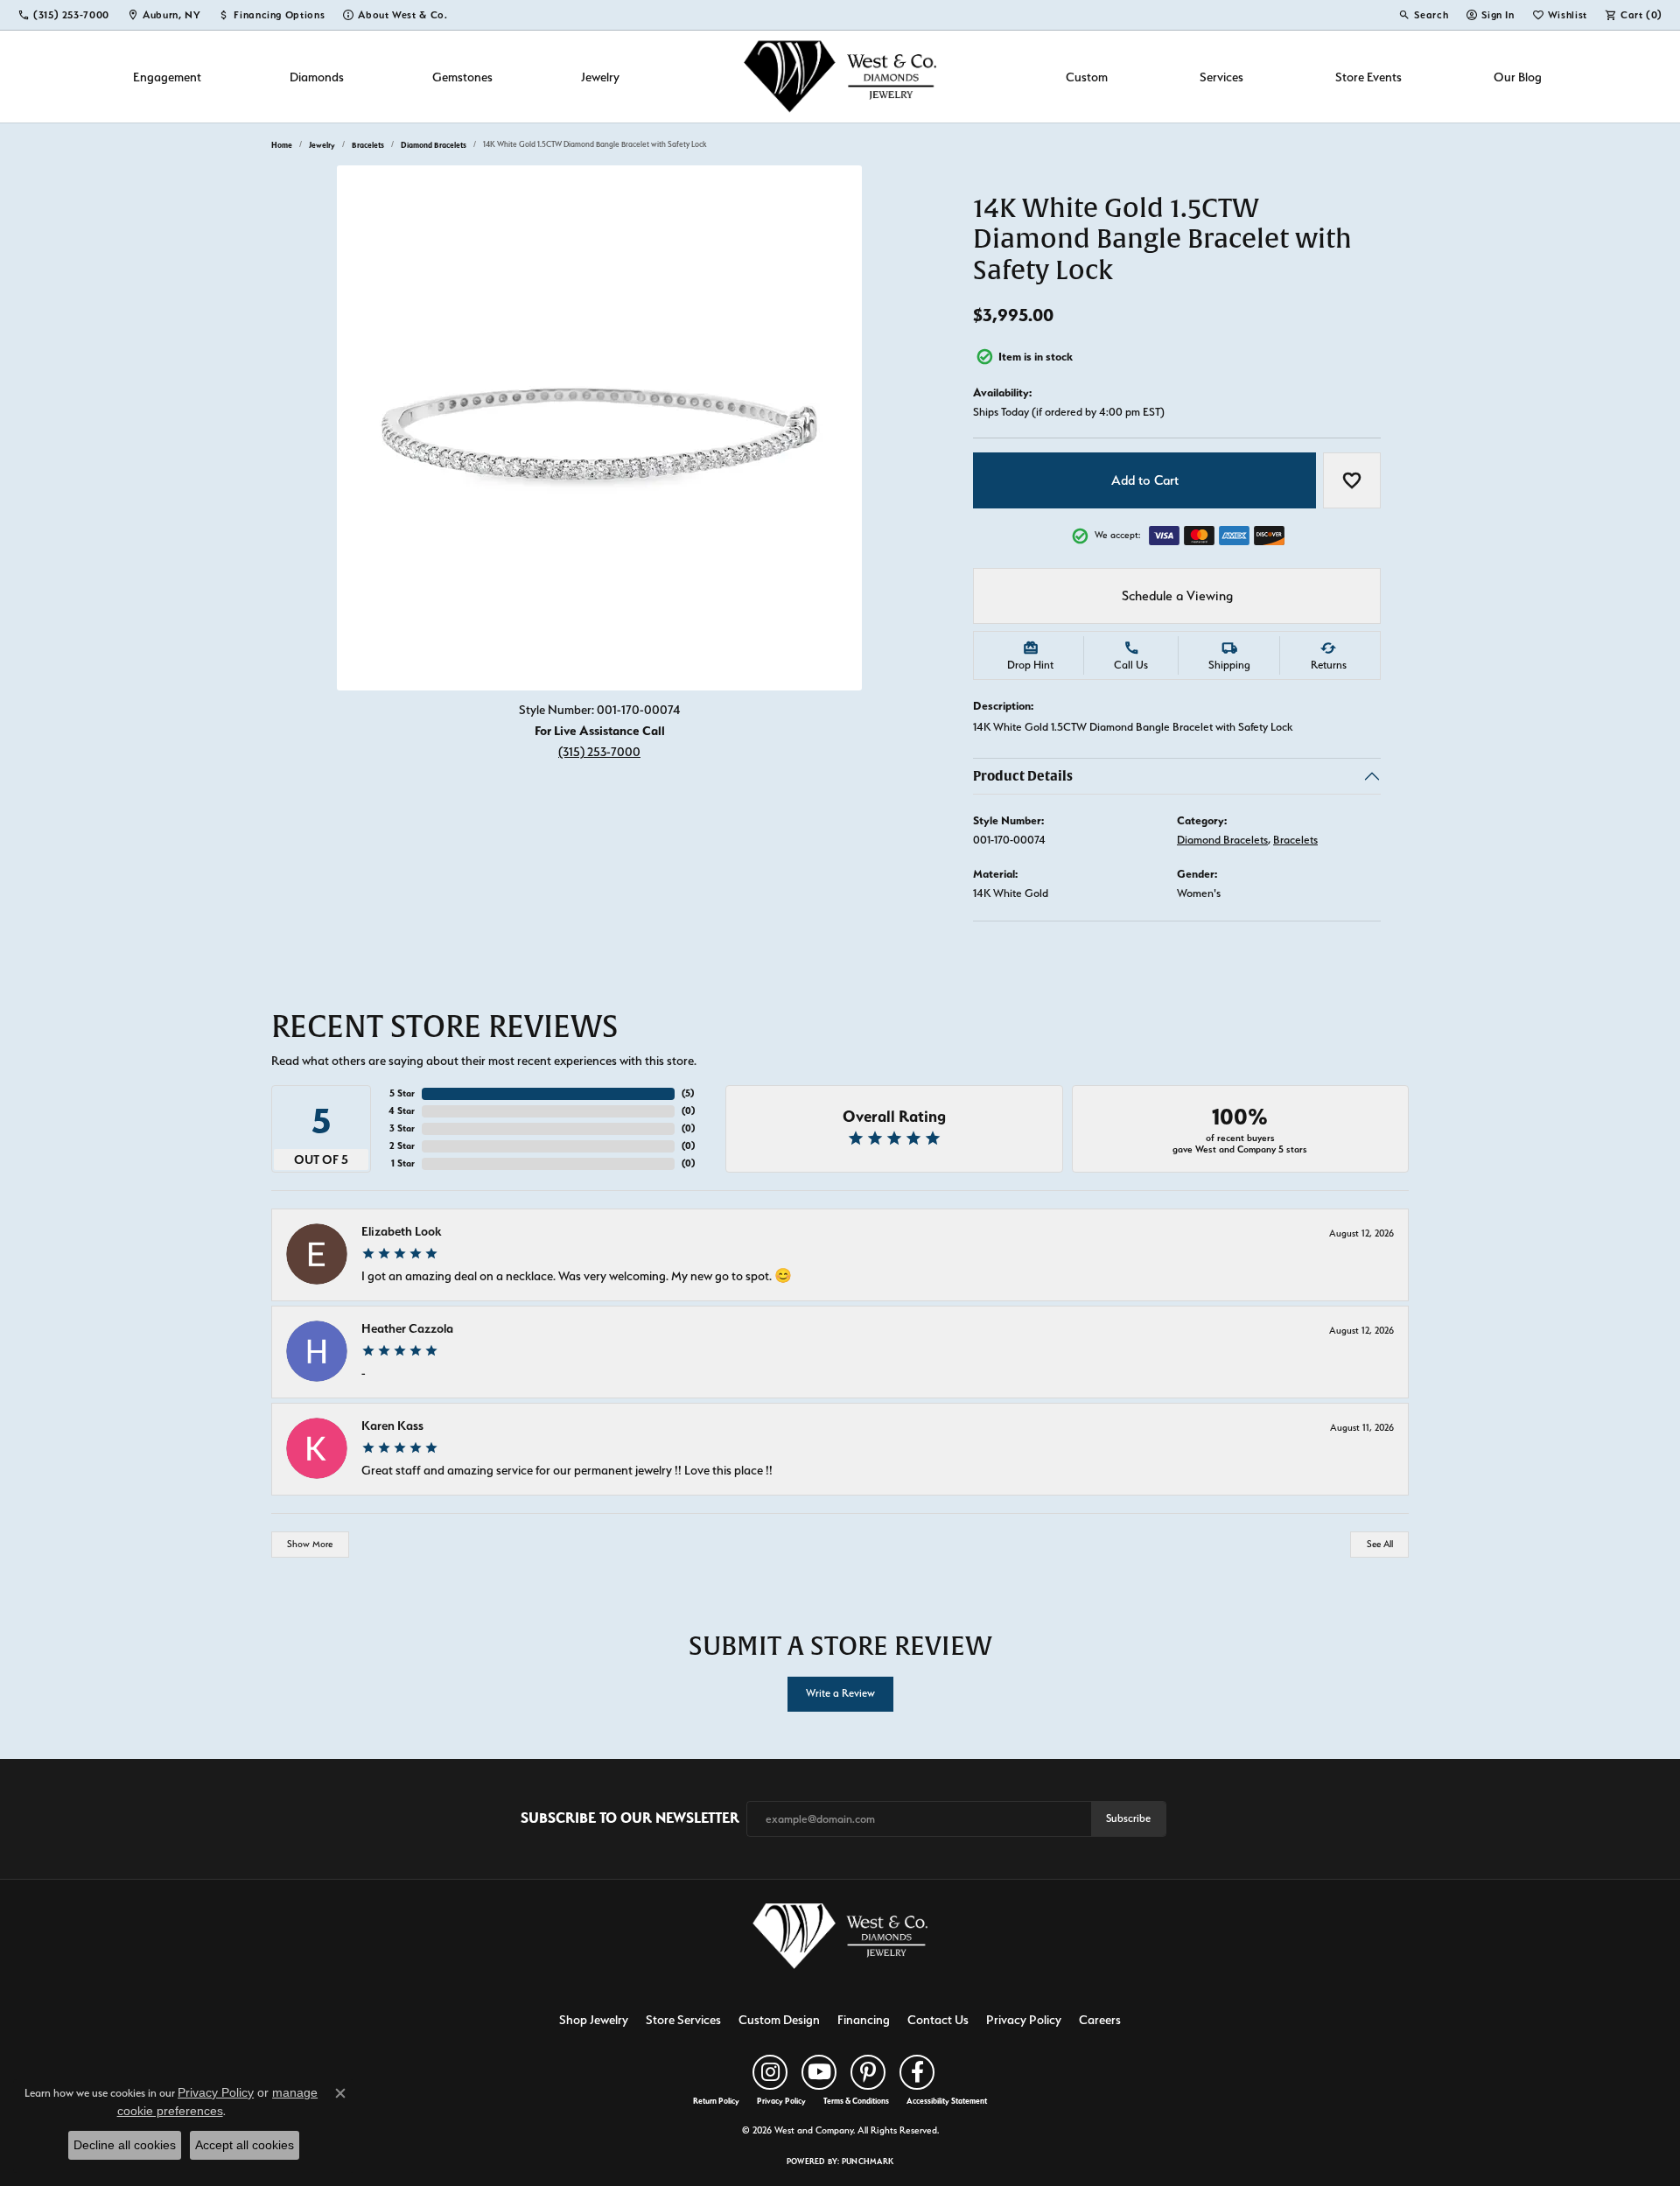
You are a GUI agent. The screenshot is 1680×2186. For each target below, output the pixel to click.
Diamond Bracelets (434, 145)
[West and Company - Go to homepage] (840, 1940)
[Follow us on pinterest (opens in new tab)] (868, 2072)
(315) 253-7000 (599, 751)
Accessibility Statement (947, 2101)
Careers (1100, 2019)
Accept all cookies (245, 2145)
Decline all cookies (125, 2145)
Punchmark (868, 2161)
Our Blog (1518, 77)
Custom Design (779, 2019)
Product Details (1023, 776)
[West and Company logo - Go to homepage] (840, 77)
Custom (1087, 77)
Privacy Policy (1024, 2019)
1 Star (403, 1163)
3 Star (402, 1128)
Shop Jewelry (594, 2019)
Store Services (683, 2019)
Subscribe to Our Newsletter (630, 1818)
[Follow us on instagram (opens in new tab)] (770, 2072)
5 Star (402, 1093)
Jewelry (600, 77)
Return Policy (716, 2101)
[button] (1423, 15)
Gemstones (462, 77)
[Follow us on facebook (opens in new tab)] (917, 2072)
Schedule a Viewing (1177, 596)
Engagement (167, 77)
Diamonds (317, 77)
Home (282, 145)
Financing (864, 2019)
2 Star (402, 1146)
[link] (63, 15)
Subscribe (1128, 1818)
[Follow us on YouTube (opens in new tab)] (819, 2072)
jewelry (322, 145)
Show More (310, 1544)
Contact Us (938, 2019)
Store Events (1368, 77)
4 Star (402, 1111)
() (688, 1093)
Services (1221, 77)
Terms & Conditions (856, 2101)
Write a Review (840, 1693)
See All (1380, 1544)
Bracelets (368, 145)
